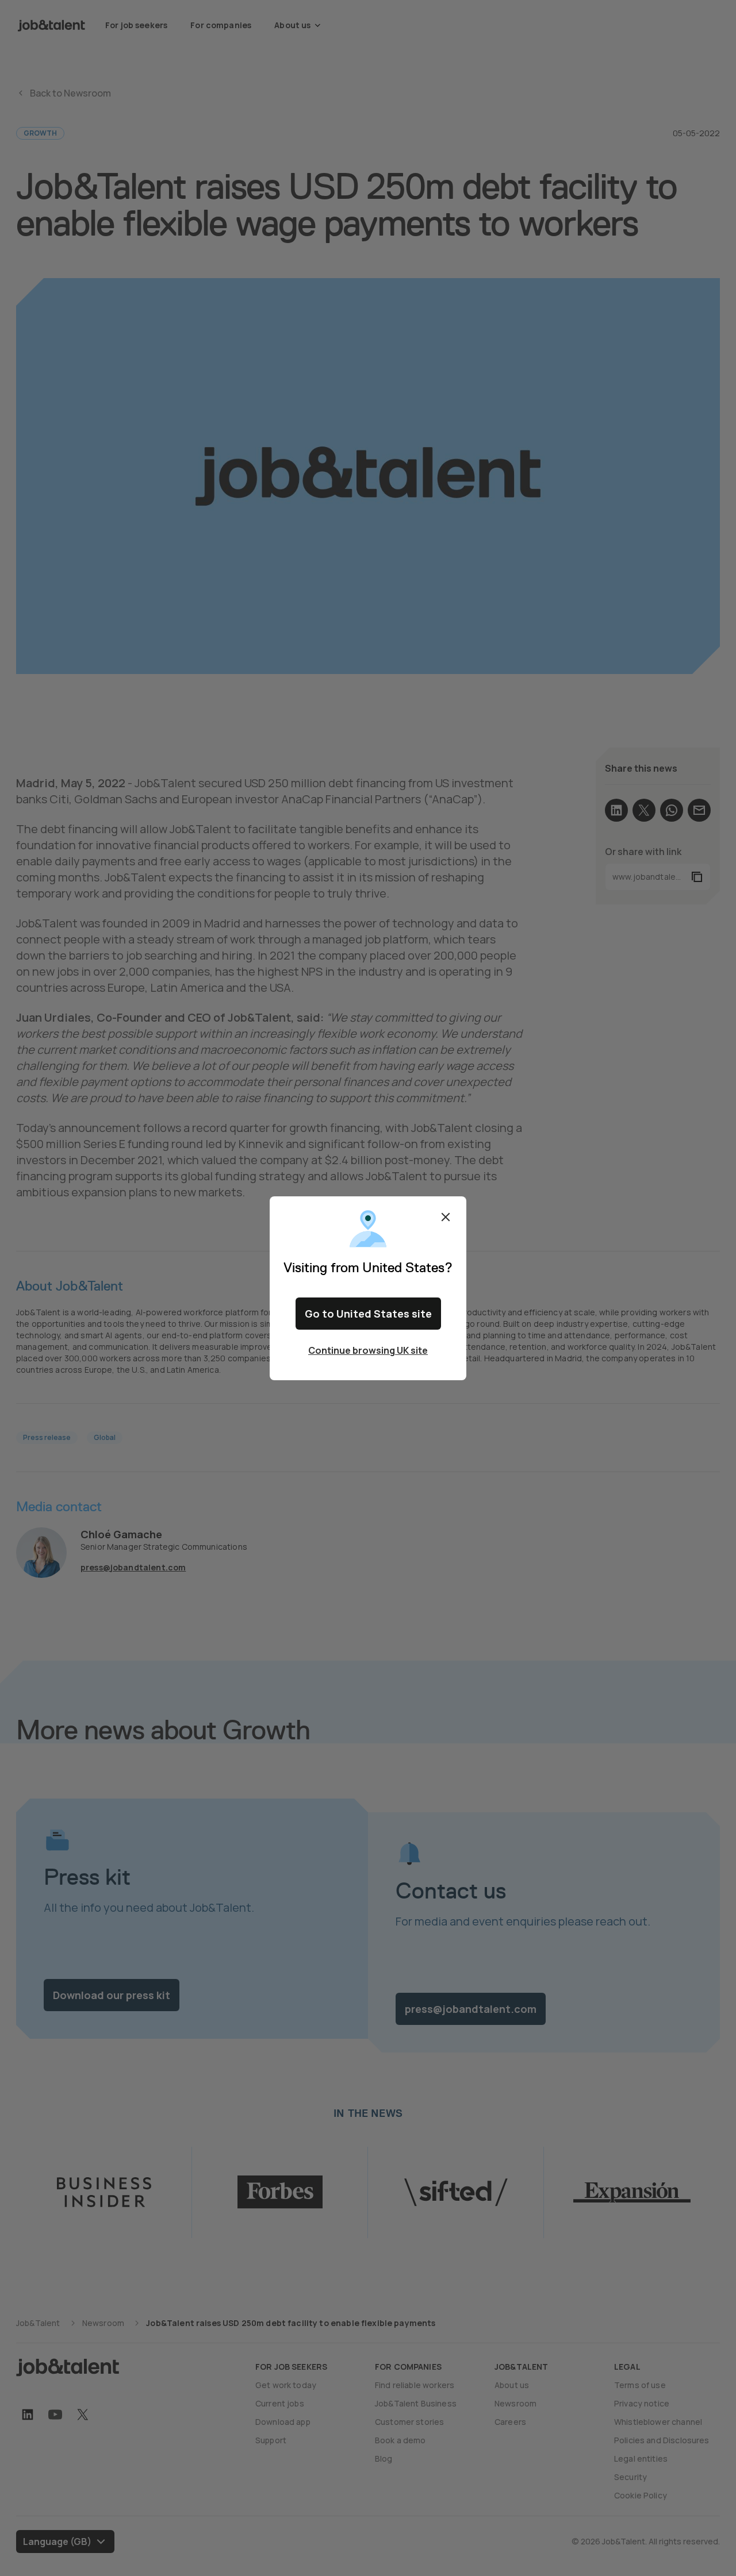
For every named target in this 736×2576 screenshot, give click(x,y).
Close (446, 1217)
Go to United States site (368, 1314)
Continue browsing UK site (368, 1350)
